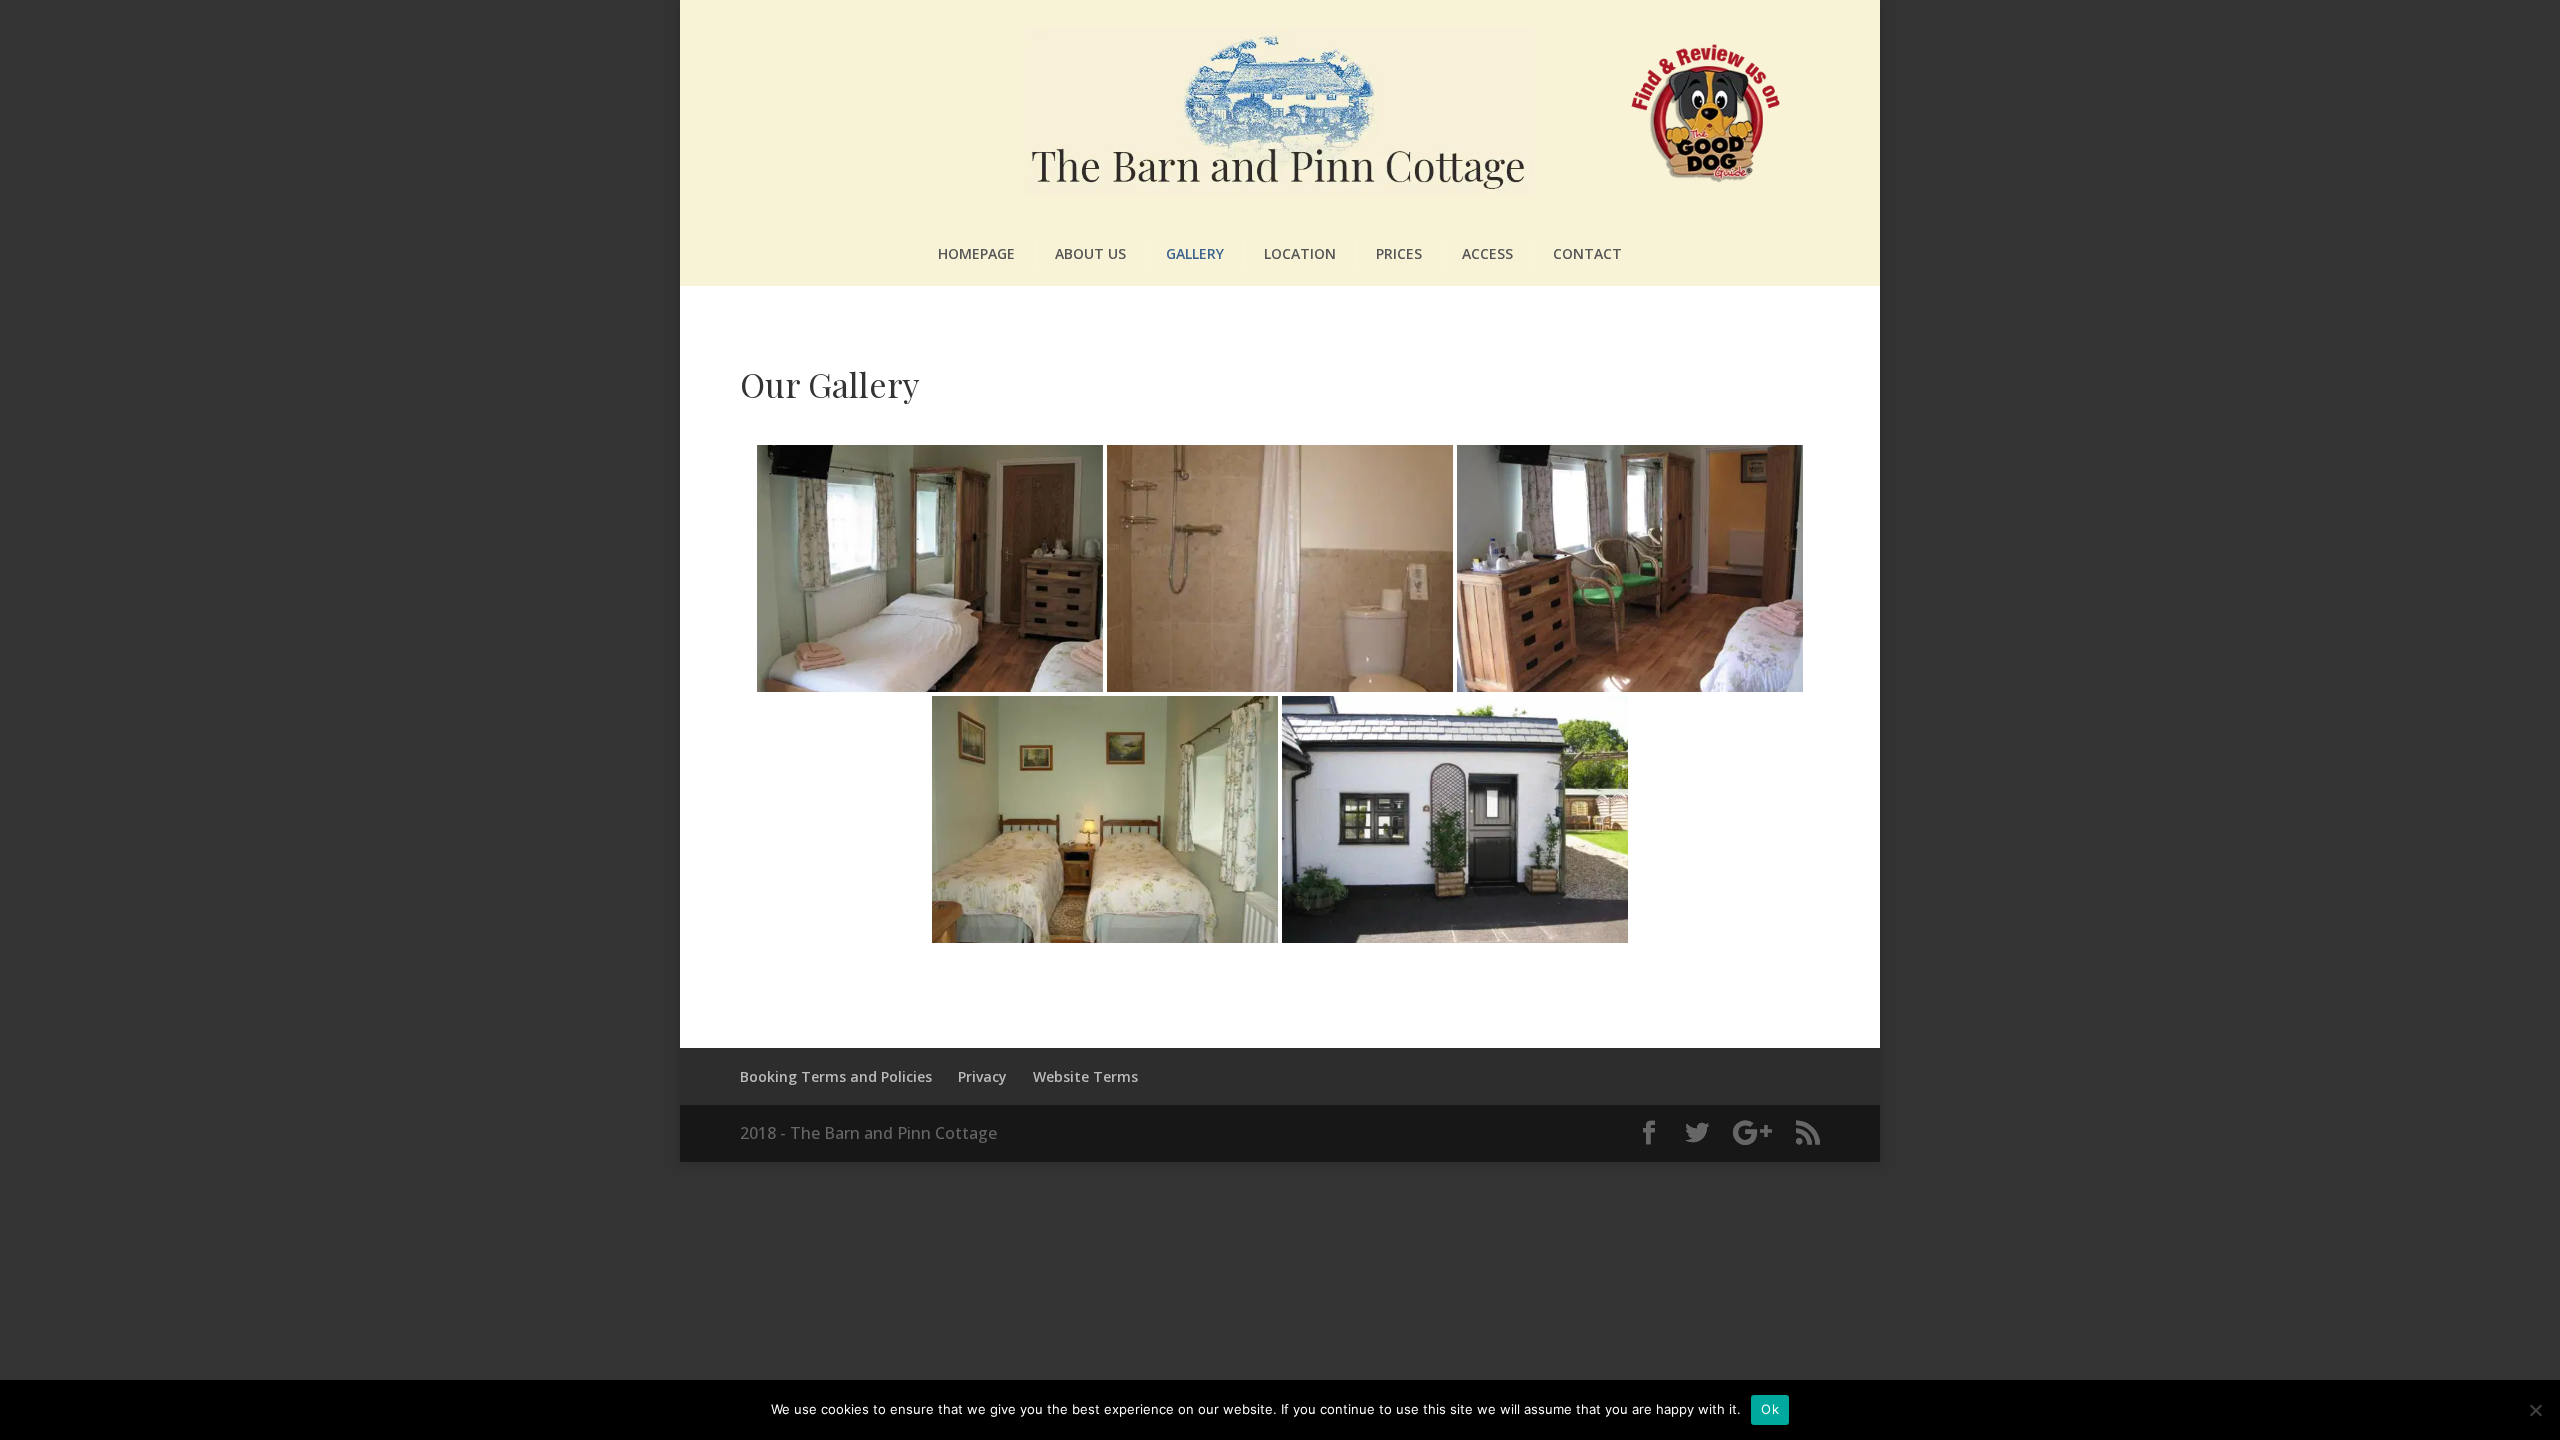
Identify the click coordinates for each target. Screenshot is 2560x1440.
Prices (1399, 253)
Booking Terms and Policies (836, 1076)
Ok (1770, 1409)
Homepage (976, 253)
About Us (1090, 253)
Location (1300, 253)
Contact (1587, 253)
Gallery (1195, 253)
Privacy (982, 1076)
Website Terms (1085, 1076)
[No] (2535, 1410)
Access (1487, 253)
